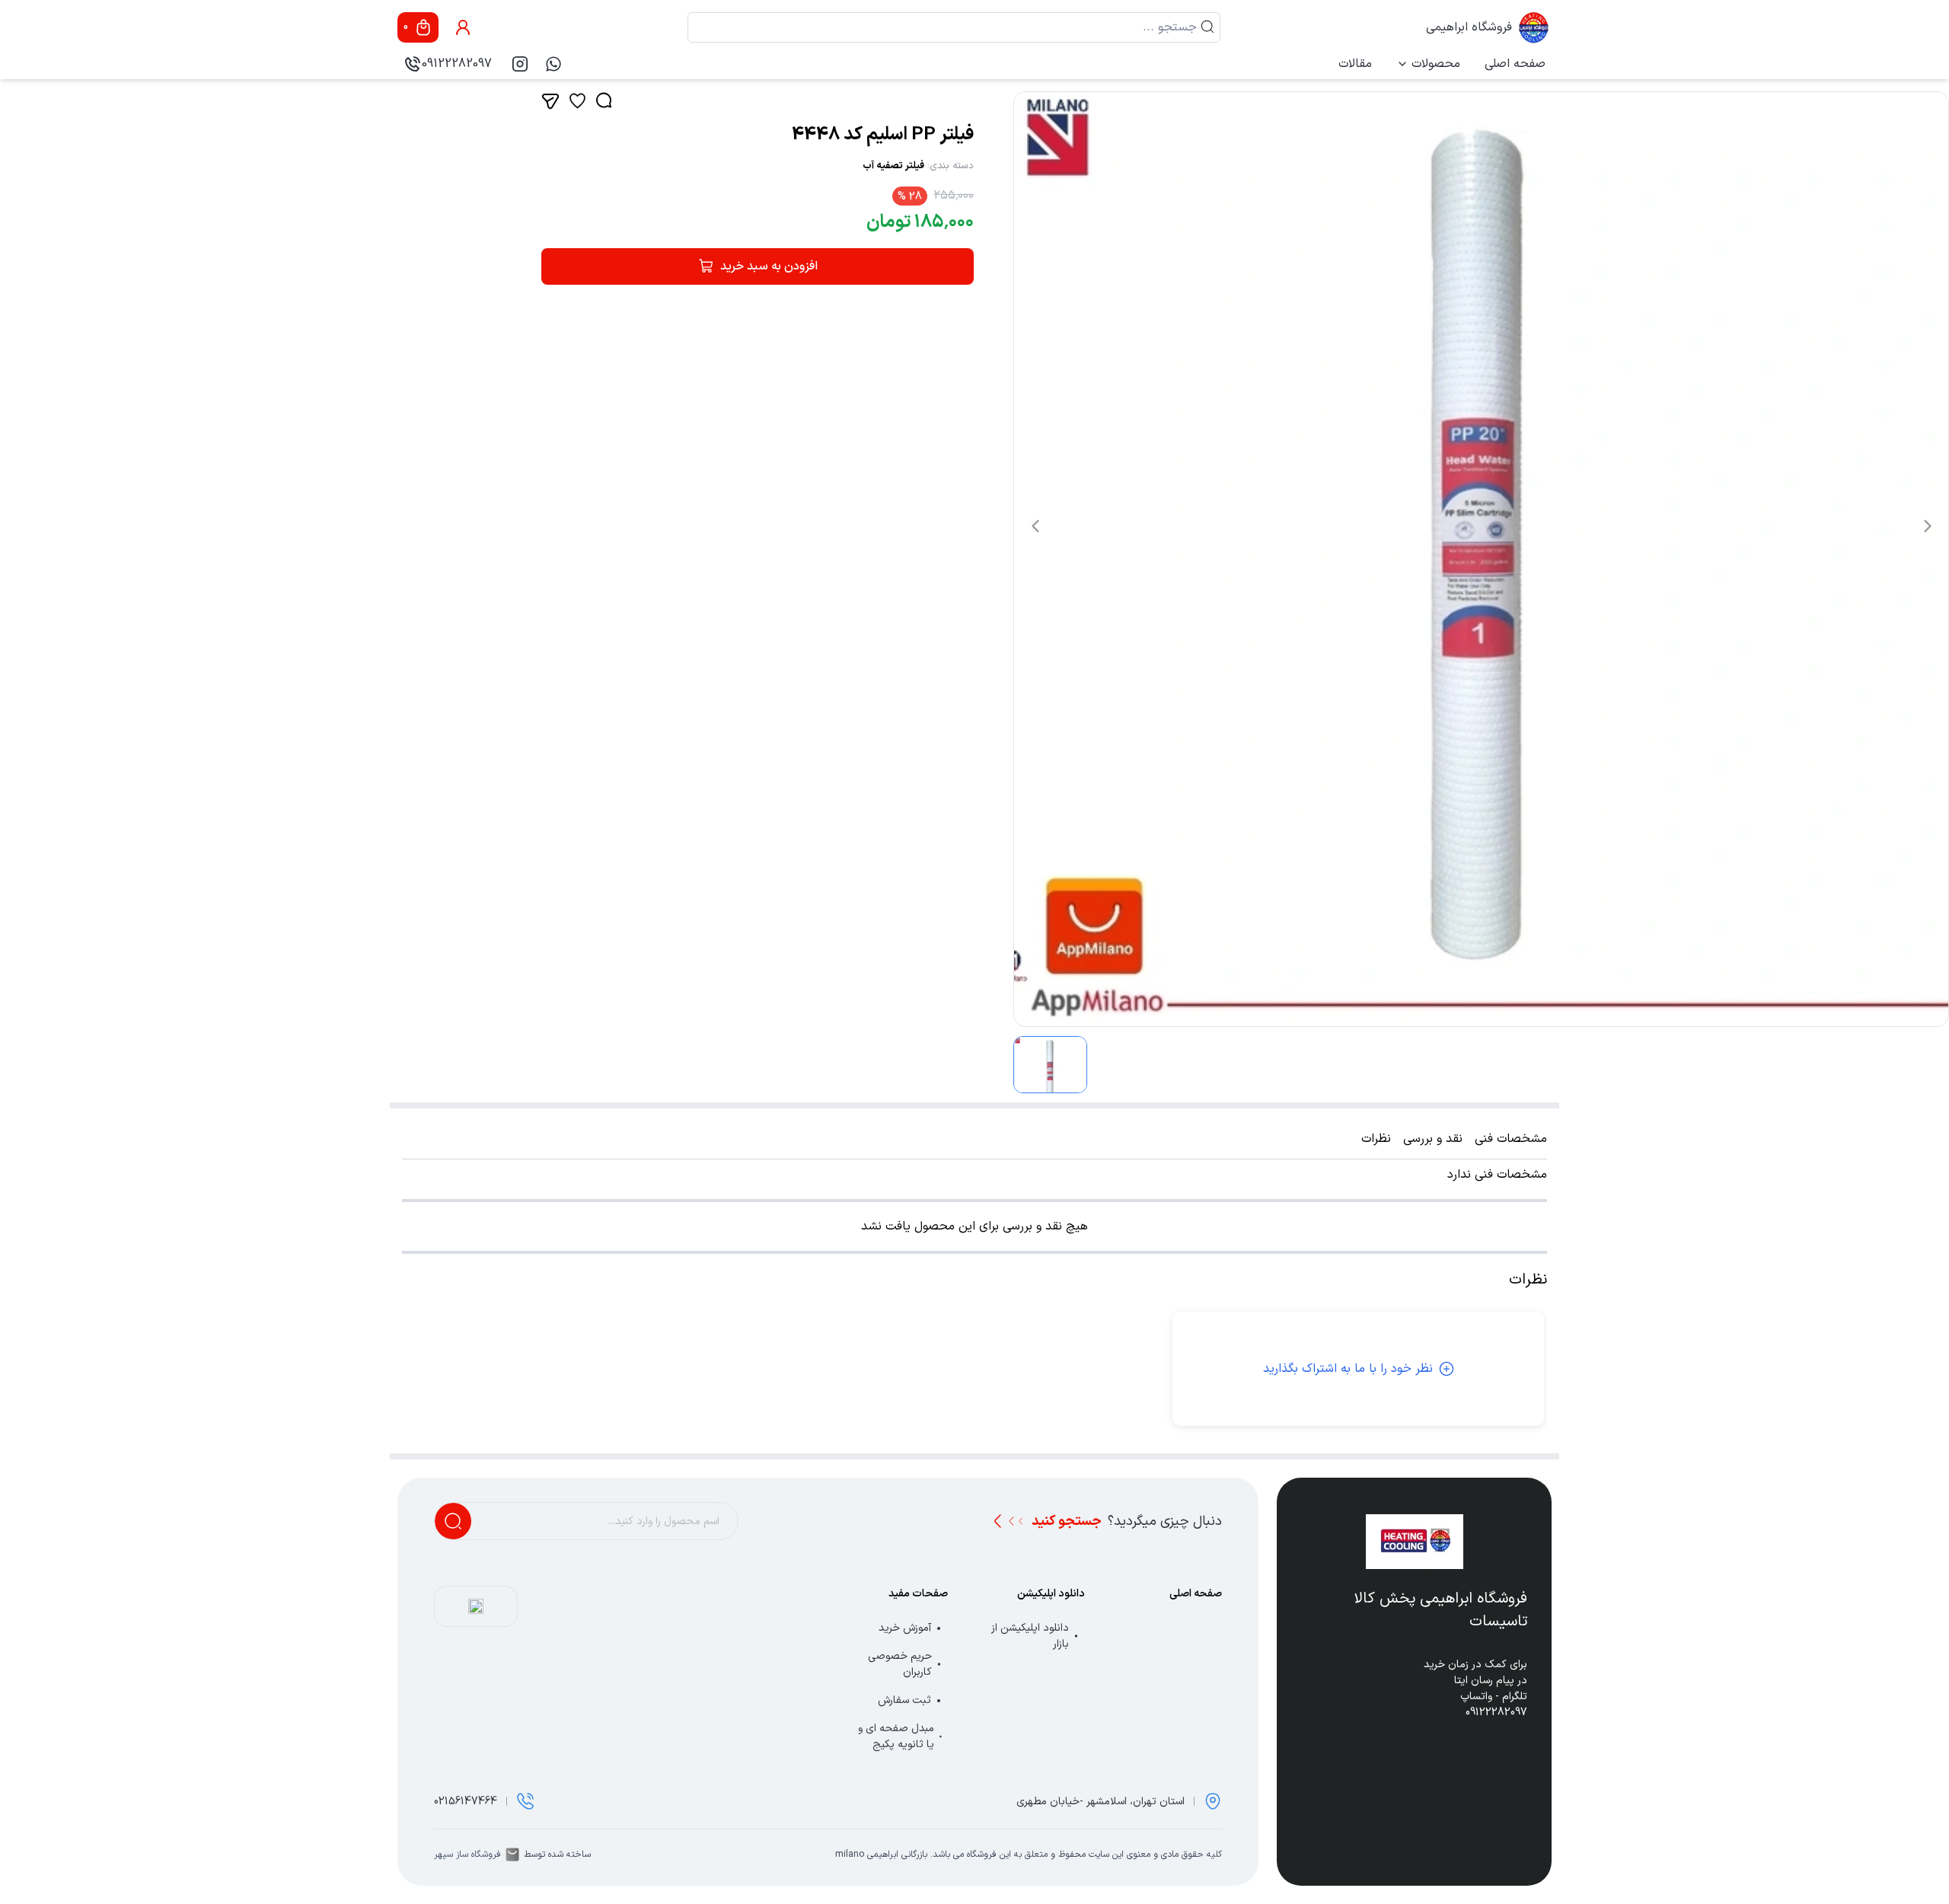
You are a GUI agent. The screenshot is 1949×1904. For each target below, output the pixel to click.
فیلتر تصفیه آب (893, 166)
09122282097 (457, 64)
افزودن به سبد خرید (769, 266)
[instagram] (520, 64)
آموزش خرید (905, 1628)
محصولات (1436, 64)
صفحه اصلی (1515, 64)
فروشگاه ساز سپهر (467, 1855)
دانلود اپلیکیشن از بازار (1030, 1636)
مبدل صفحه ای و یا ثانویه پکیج (896, 1737)
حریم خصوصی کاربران (900, 1664)
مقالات (1355, 64)
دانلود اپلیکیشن (1051, 1594)
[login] (463, 27)
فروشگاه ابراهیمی (1469, 27)
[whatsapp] (553, 64)
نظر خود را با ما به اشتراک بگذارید (1348, 1369)
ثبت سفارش (904, 1700)
